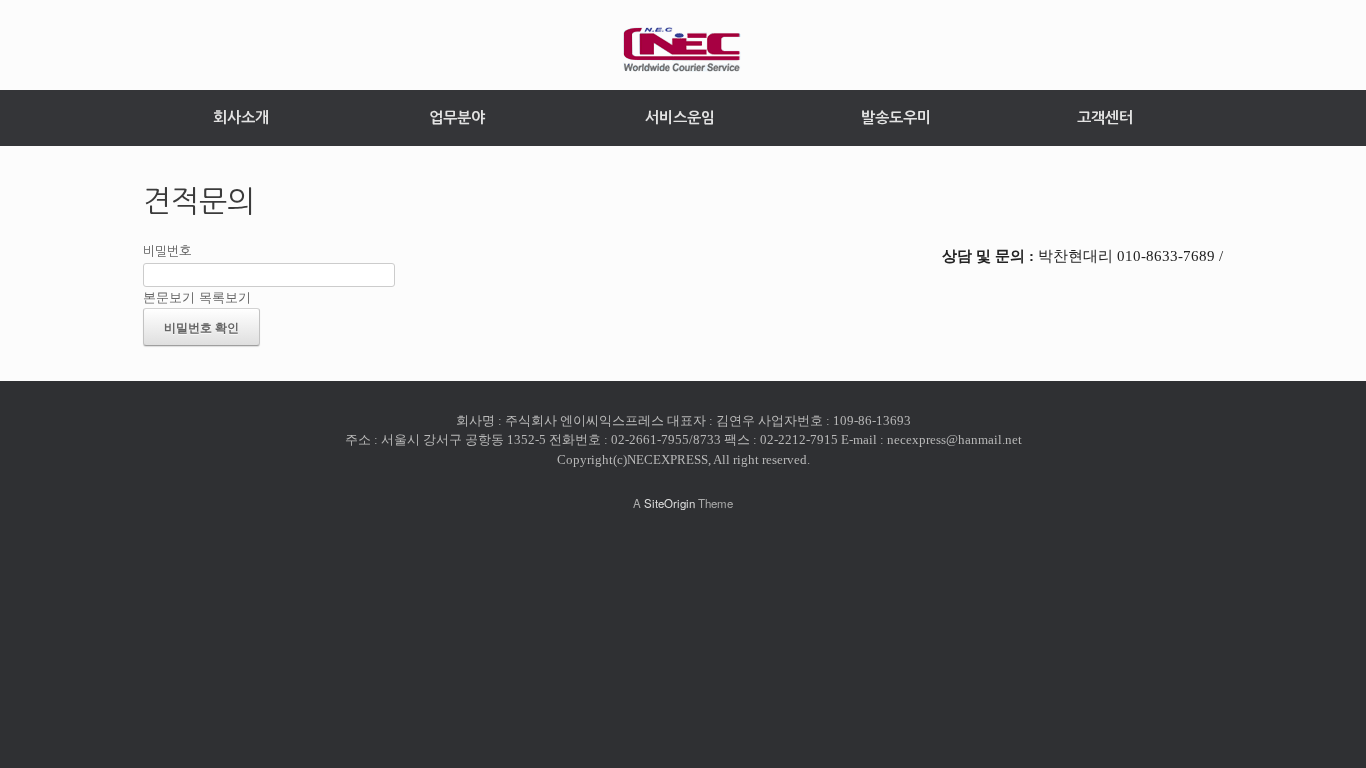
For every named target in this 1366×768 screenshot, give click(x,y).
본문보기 (169, 296)
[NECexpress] (683, 50)
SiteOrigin (669, 503)
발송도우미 (896, 117)
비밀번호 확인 (201, 327)
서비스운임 (680, 117)
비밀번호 (167, 251)
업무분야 (457, 117)
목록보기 (225, 296)
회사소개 (241, 117)
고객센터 (1105, 117)
